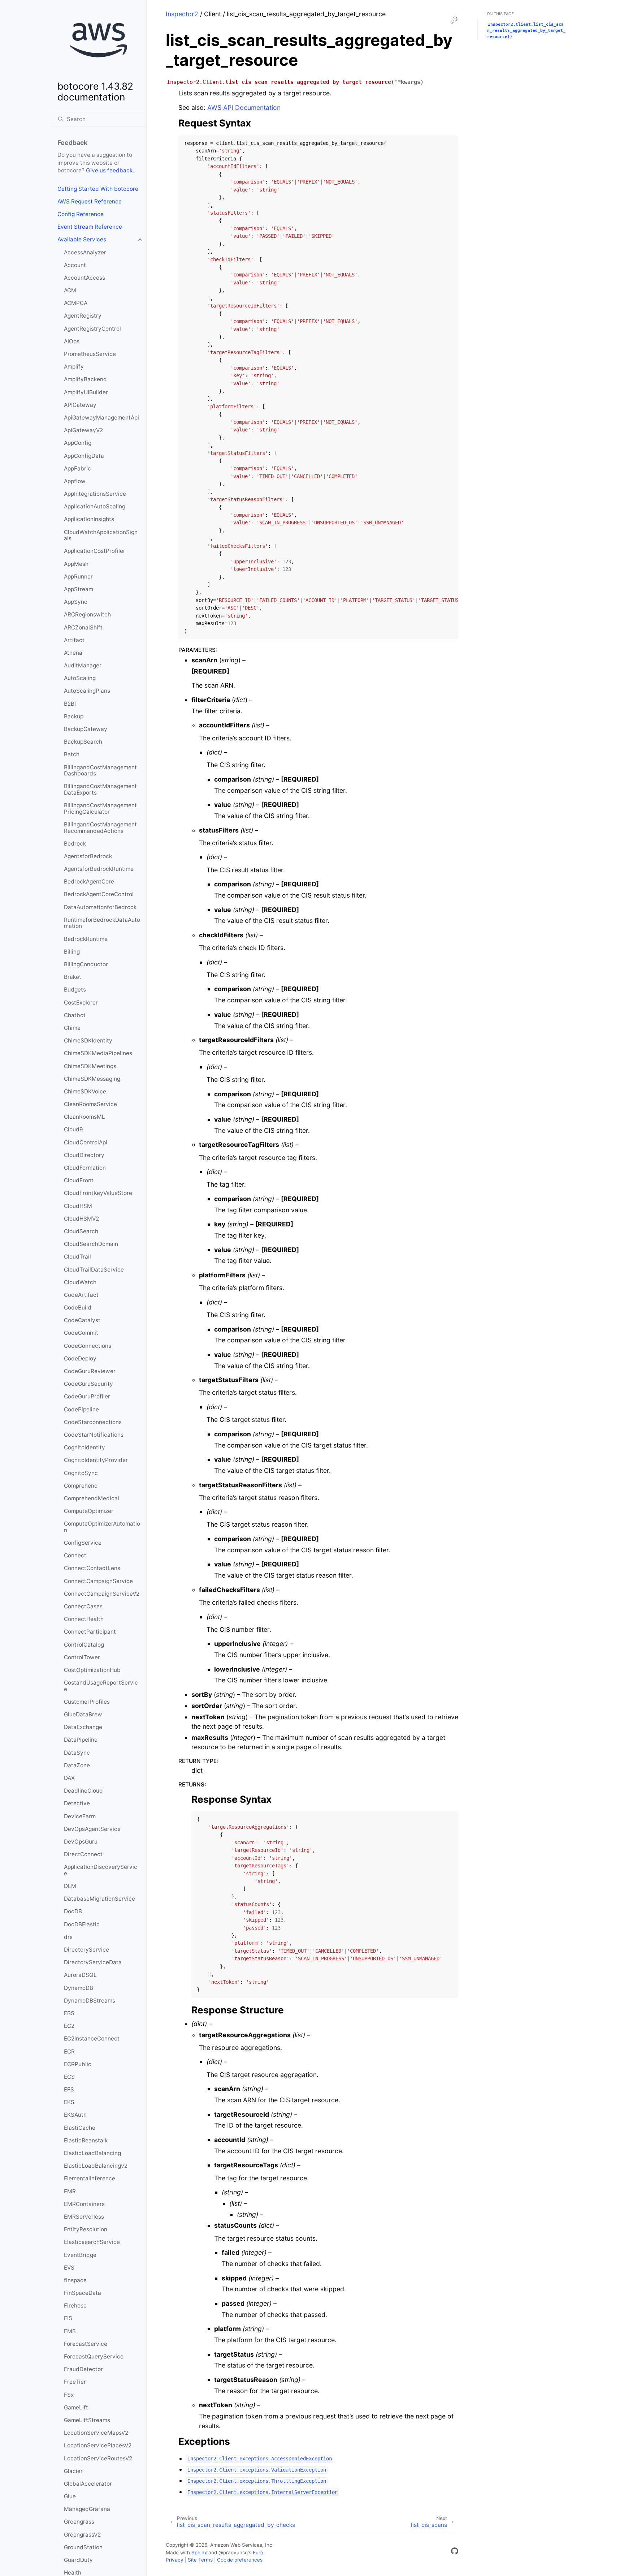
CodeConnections (88, 1346)
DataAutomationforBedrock (100, 907)
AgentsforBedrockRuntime (99, 869)
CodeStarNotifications (94, 1435)
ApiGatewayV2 (83, 430)
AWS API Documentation (244, 107)
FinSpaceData (83, 2293)
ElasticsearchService (92, 2242)
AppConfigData (84, 456)
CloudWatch (80, 1282)
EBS (69, 2013)
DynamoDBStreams (90, 2001)
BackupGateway (86, 729)
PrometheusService (90, 354)
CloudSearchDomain (91, 1244)
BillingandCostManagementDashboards (100, 771)
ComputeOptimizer (89, 1511)
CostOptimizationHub (92, 1670)
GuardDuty (78, 2560)
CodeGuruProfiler (87, 1396)
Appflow (75, 481)
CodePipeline (81, 1409)
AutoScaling (80, 678)
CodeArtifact (81, 1295)
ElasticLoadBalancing (92, 2153)
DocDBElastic (82, 1924)
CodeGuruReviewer (90, 1371)
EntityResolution (86, 2229)
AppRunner (78, 577)
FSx (69, 2395)
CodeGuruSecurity (88, 1384)
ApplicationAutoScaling (95, 506)
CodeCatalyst (82, 1320)
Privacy (175, 2560)
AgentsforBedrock (88, 856)
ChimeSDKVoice (85, 1091)
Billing (72, 952)
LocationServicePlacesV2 (98, 2445)
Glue (70, 2496)
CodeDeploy (80, 1358)
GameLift (76, 2407)
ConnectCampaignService (98, 1581)
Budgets (75, 990)
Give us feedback (109, 170)
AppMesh (76, 564)
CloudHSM (78, 1206)
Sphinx (199, 2553)
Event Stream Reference (90, 227)
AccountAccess (84, 278)
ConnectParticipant (90, 1632)
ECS (69, 2077)
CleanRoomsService (90, 1104)
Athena (73, 653)
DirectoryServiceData (93, 1962)
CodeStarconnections (93, 1422)
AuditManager (83, 665)
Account (75, 265)
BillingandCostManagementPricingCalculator (100, 809)
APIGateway (80, 405)
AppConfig (78, 443)
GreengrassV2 (82, 2535)
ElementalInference (90, 2178)
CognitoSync (81, 1473)
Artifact (74, 640)
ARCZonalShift (83, 627)
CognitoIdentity (84, 1447)
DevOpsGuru (81, 1842)
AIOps (72, 341)
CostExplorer (81, 1003)
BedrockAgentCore (89, 881)
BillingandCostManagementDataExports (100, 789)
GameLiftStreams (87, 2420)
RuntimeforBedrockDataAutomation (102, 923)
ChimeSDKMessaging (92, 1079)
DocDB (73, 1911)
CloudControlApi (86, 1142)
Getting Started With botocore (98, 189)
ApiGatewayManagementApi (101, 418)
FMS (70, 2331)
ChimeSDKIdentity (88, 1040)
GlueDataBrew (83, 1714)
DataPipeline (81, 1740)
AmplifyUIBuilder (86, 392)
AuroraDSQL (80, 1975)
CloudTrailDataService (94, 1270)
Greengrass (79, 2522)
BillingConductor (86, 964)
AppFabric (77, 468)
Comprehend (81, 1486)
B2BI (70, 704)
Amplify (74, 367)
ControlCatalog (84, 1645)
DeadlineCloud (83, 1791)
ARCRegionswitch (87, 614)
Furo (258, 2553)
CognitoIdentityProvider (96, 1460)
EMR (70, 2191)
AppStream (79, 589)
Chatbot (75, 1015)
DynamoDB (79, 1988)
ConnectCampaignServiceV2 (102, 1594)
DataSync (77, 1753)
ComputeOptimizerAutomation (102, 1527)
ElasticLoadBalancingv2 (96, 2166)
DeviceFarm (80, 1816)
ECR (69, 2052)
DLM (70, 1886)
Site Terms (200, 2560)
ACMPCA (76, 303)
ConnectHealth (84, 1619)
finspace (75, 2280)
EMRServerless (84, 2217)
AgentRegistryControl (92, 329)
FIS (68, 2318)
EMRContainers (84, 2204)
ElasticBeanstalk (86, 2140)
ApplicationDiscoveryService (101, 1870)
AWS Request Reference (90, 201)
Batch (72, 754)
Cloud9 (73, 1129)
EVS (69, 2268)
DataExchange (83, 1727)
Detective (77, 1803)
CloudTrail (77, 1257)
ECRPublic (78, 2064)
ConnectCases (83, 1606)
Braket (73, 977)
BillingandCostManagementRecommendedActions (100, 828)
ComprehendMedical (92, 1498)
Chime (72, 1028)
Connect (75, 1555)
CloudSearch (81, 1231)
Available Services (82, 239)
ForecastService (86, 2344)
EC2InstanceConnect (92, 2039)
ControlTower (82, 1657)
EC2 (69, 2026)
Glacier (73, 2471)
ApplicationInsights (89, 519)
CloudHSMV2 (81, 1219)
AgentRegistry (83, 316)
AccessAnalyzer (85, 252)
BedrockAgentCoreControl (99, 894)
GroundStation (83, 2547)
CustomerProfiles (87, 1702)
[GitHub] (455, 2552)
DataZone (77, 1765)
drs (68, 1937)
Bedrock (75, 844)
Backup (74, 716)
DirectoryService (86, 1950)
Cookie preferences (240, 2560)
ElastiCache (80, 2128)
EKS (69, 2102)
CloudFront (79, 1180)
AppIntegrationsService (95, 494)
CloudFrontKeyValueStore (98, 1193)
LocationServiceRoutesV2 (98, 2458)
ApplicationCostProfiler (95, 551)
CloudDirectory (84, 1155)
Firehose (75, 2306)
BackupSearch (83, 742)
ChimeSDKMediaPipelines (98, 1053)
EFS (69, 2089)
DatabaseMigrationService (99, 1899)
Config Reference (81, 214)
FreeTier (75, 2382)
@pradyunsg (233, 2553)
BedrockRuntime (86, 939)
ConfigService (83, 1543)
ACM (70, 290)
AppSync (76, 602)
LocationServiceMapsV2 (96, 2433)
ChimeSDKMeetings (90, 1066)
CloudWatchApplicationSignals (101, 535)
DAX (69, 1778)
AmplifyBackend (85, 379)
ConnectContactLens (92, 1568)
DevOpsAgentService (92, 1829)
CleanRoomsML (84, 1117)
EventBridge (80, 2255)
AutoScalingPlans (87, 691)
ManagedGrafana (87, 2509)
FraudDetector (83, 2369)
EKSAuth (75, 2115)
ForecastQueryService (94, 2356)
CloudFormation (85, 1168)
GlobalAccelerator (88, 2484)
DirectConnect (83, 1854)
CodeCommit (81, 1333)
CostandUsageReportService (101, 1686)
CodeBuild (78, 1308)
